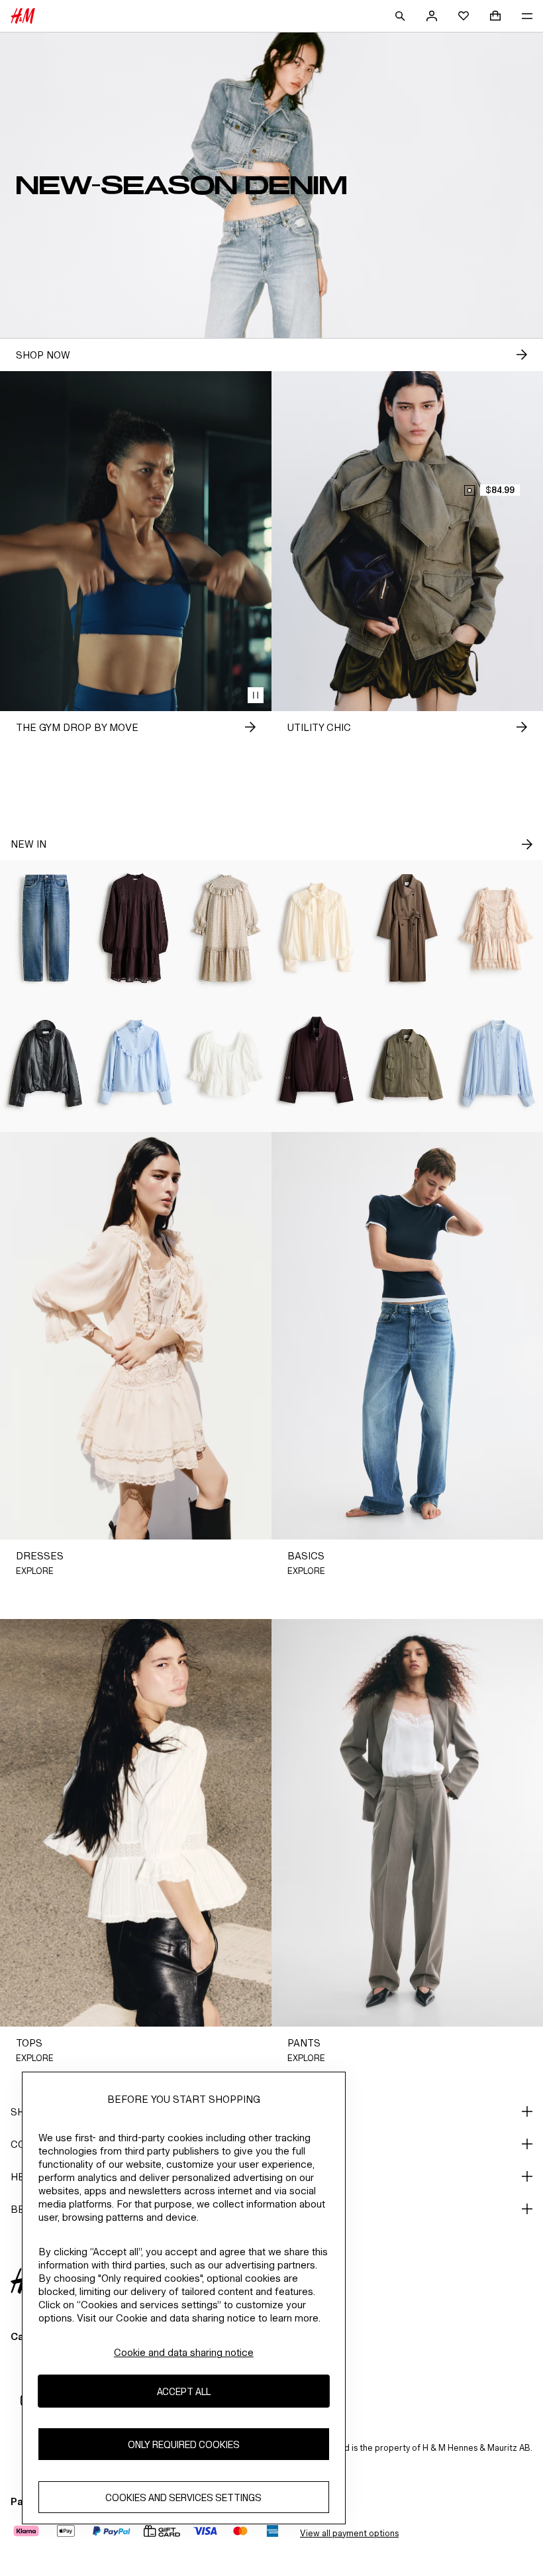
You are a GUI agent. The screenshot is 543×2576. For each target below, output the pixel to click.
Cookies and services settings (183, 2497)
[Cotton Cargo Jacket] (408, 1064)
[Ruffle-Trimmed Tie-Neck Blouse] (317, 928)
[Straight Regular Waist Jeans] (45, 928)
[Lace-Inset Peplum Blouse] (226, 1064)
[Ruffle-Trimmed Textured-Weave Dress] (226, 928)
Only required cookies (184, 2444)
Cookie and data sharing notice (184, 2352)
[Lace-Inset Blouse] (498, 1064)
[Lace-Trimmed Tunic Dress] (136, 928)
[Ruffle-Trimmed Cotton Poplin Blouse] (136, 1064)
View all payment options (349, 2533)
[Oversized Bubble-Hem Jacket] (45, 1064)
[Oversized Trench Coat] (408, 928)
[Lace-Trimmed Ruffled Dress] (498, 928)
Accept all (184, 2391)
